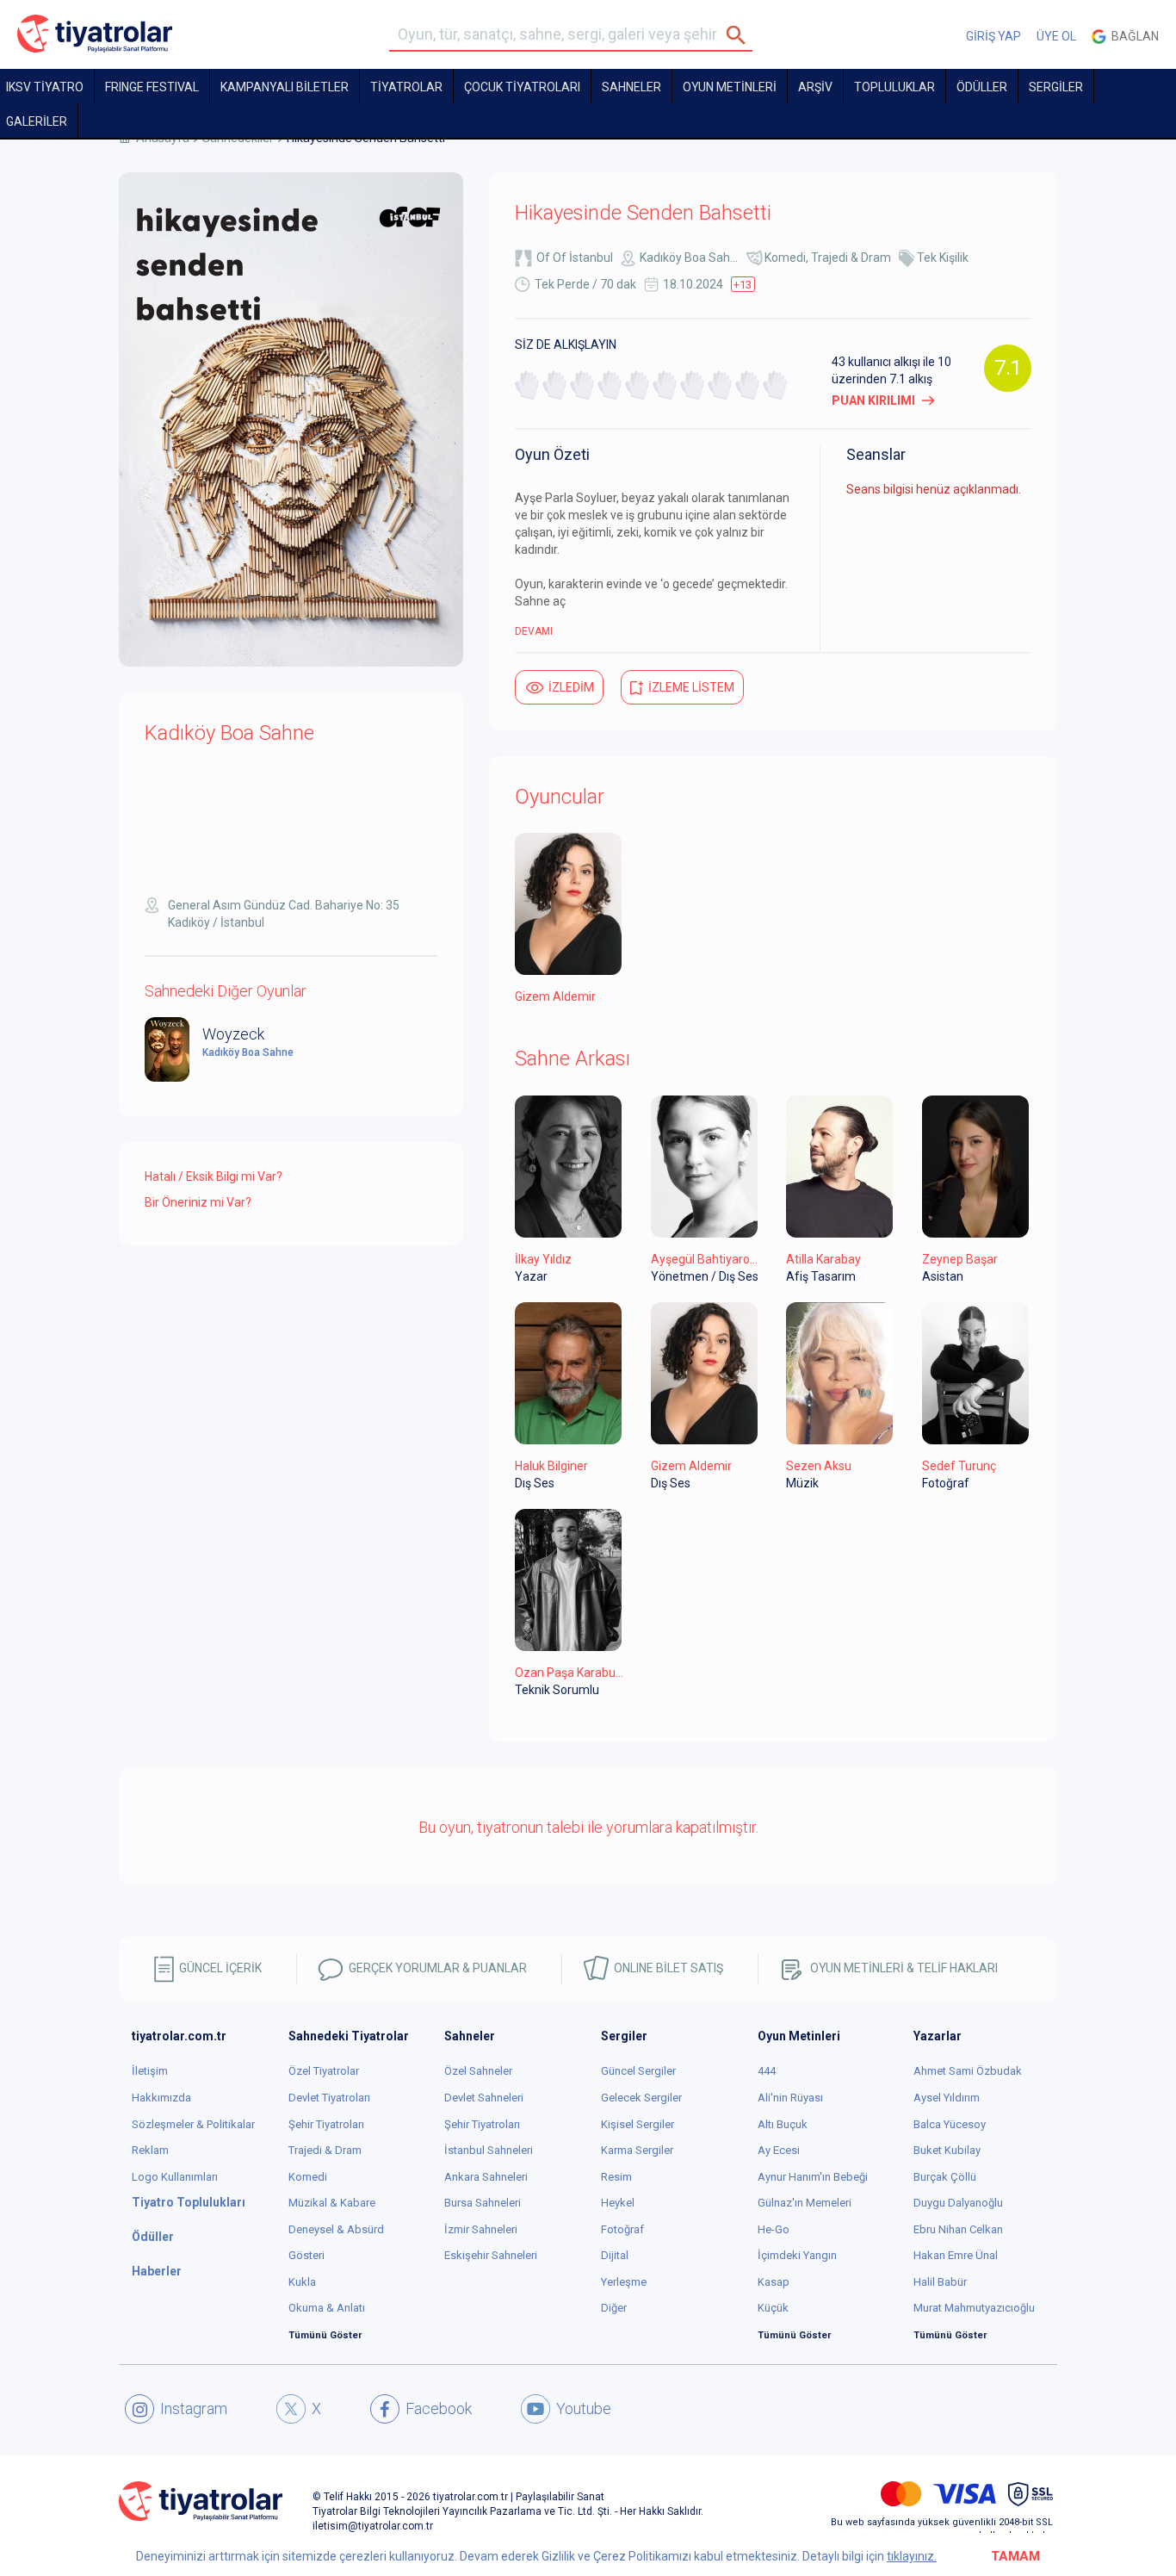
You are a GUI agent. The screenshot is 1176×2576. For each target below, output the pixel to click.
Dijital (615, 2255)
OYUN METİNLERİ (730, 87)
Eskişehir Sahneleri (491, 2255)
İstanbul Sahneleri (489, 2150)
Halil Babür (940, 2282)
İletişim (150, 2071)
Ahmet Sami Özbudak (968, 2071)
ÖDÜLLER (982, 87)
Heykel (618, 2203)
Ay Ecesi (779, 2150)
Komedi (785, 258)
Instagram (194, 2408)
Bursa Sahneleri (483, 2203)
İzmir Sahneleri (481, 2229)
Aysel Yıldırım (947, 2098)
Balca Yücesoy (950, 2124)
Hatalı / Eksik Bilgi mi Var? (214, 1176)
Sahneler (631, 87)
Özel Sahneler (478, 2071)
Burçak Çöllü (945, 2177)
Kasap (774, 2282)
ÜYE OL (1056, 36)
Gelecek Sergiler (641, 2098)
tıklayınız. (912, 2556)
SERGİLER (1056, 87)
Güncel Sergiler (638, 2071)
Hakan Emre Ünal (956, 2255)
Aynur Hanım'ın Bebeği (813, 2177)
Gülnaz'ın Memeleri (805, 2203)
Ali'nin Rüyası (790, 2098)
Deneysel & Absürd (336, 2229)
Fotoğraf (622, 2229)
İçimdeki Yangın (797, 2255)
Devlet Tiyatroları (329, 2098)
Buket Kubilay (947, 2150)
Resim (616, 2177)
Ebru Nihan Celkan (958, 2229)
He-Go (774, 2229)
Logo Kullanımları (175, 2177)
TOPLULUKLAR (894, 87)
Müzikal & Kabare (332, 2203)
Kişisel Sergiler (638, 2124)
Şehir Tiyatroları (326, 2124)
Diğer (614, 2308)
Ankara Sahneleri (486, 2177)
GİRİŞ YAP (993, 36)
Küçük (773, 2308)
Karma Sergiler (637, 2150)
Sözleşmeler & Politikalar (193, 2124)
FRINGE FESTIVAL (152, 87)
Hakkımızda (161, 2098)
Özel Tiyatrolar (324, 2071)
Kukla (302, 2282)
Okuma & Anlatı (327, 2308)
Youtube (584, 2408)
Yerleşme (624, 2282)
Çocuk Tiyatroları (522, 87)
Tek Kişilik (943, 258)
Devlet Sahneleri (484, 2098)
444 (767, 2071)
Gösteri (306, 2255)
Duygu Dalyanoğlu (958, 2203)
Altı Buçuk (783, 2124)
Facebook (439, 2408)
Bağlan (1133, 36)
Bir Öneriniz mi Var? (198, 1202)
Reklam (150, 2150)
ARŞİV (815, 87)
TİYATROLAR (406, 87)
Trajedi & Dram (851, 258)
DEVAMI (534, 631)
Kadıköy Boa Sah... (689, 258)
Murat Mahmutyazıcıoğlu (974, 2308)
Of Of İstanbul (575, 258)
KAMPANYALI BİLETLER (285, 87)
